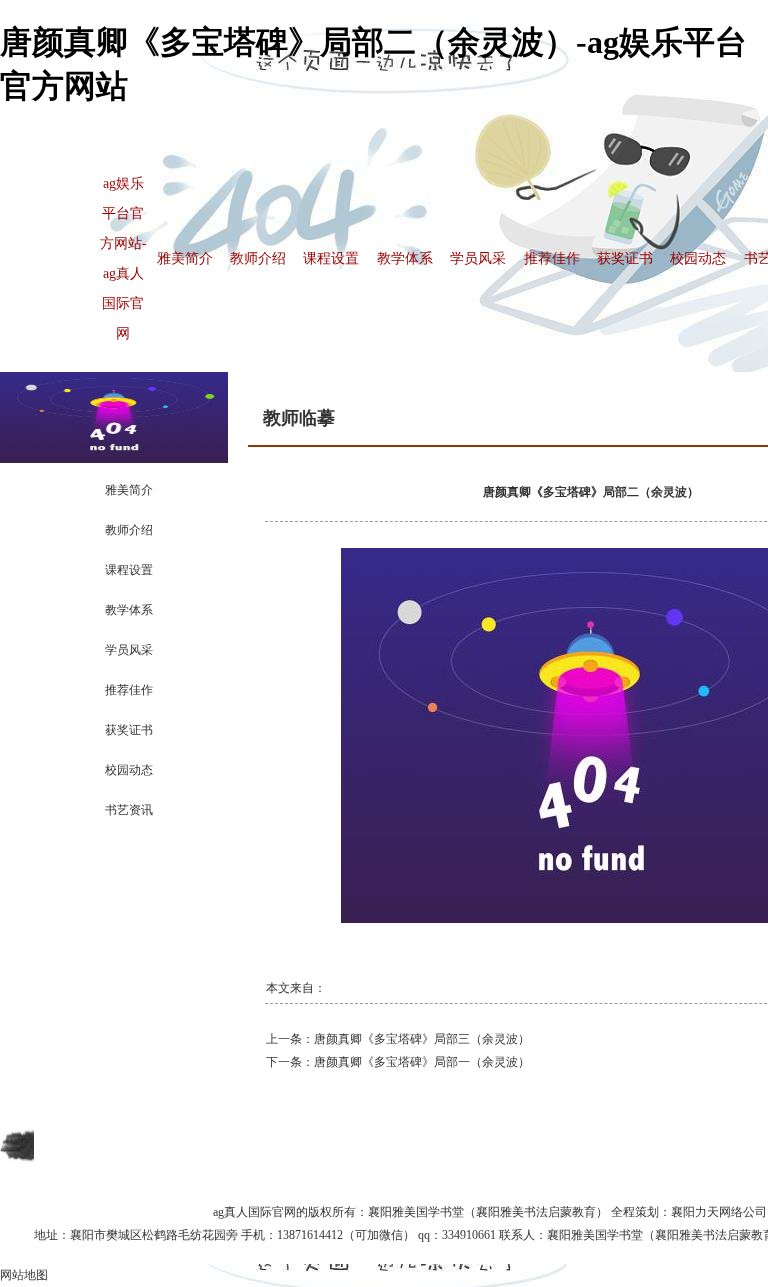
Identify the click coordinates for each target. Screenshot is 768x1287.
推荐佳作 (552, 258)
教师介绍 (258, 258)
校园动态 (698, 258)
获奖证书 (625, 258)
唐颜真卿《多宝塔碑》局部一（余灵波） (422, 1062)
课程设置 (331, 258)
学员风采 (478, 258)
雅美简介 (185, 258)
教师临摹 (299, 418)
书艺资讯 (129, 810)
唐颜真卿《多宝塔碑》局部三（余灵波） (422, 1039)
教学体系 (405, 258)
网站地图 (24, 1275)
